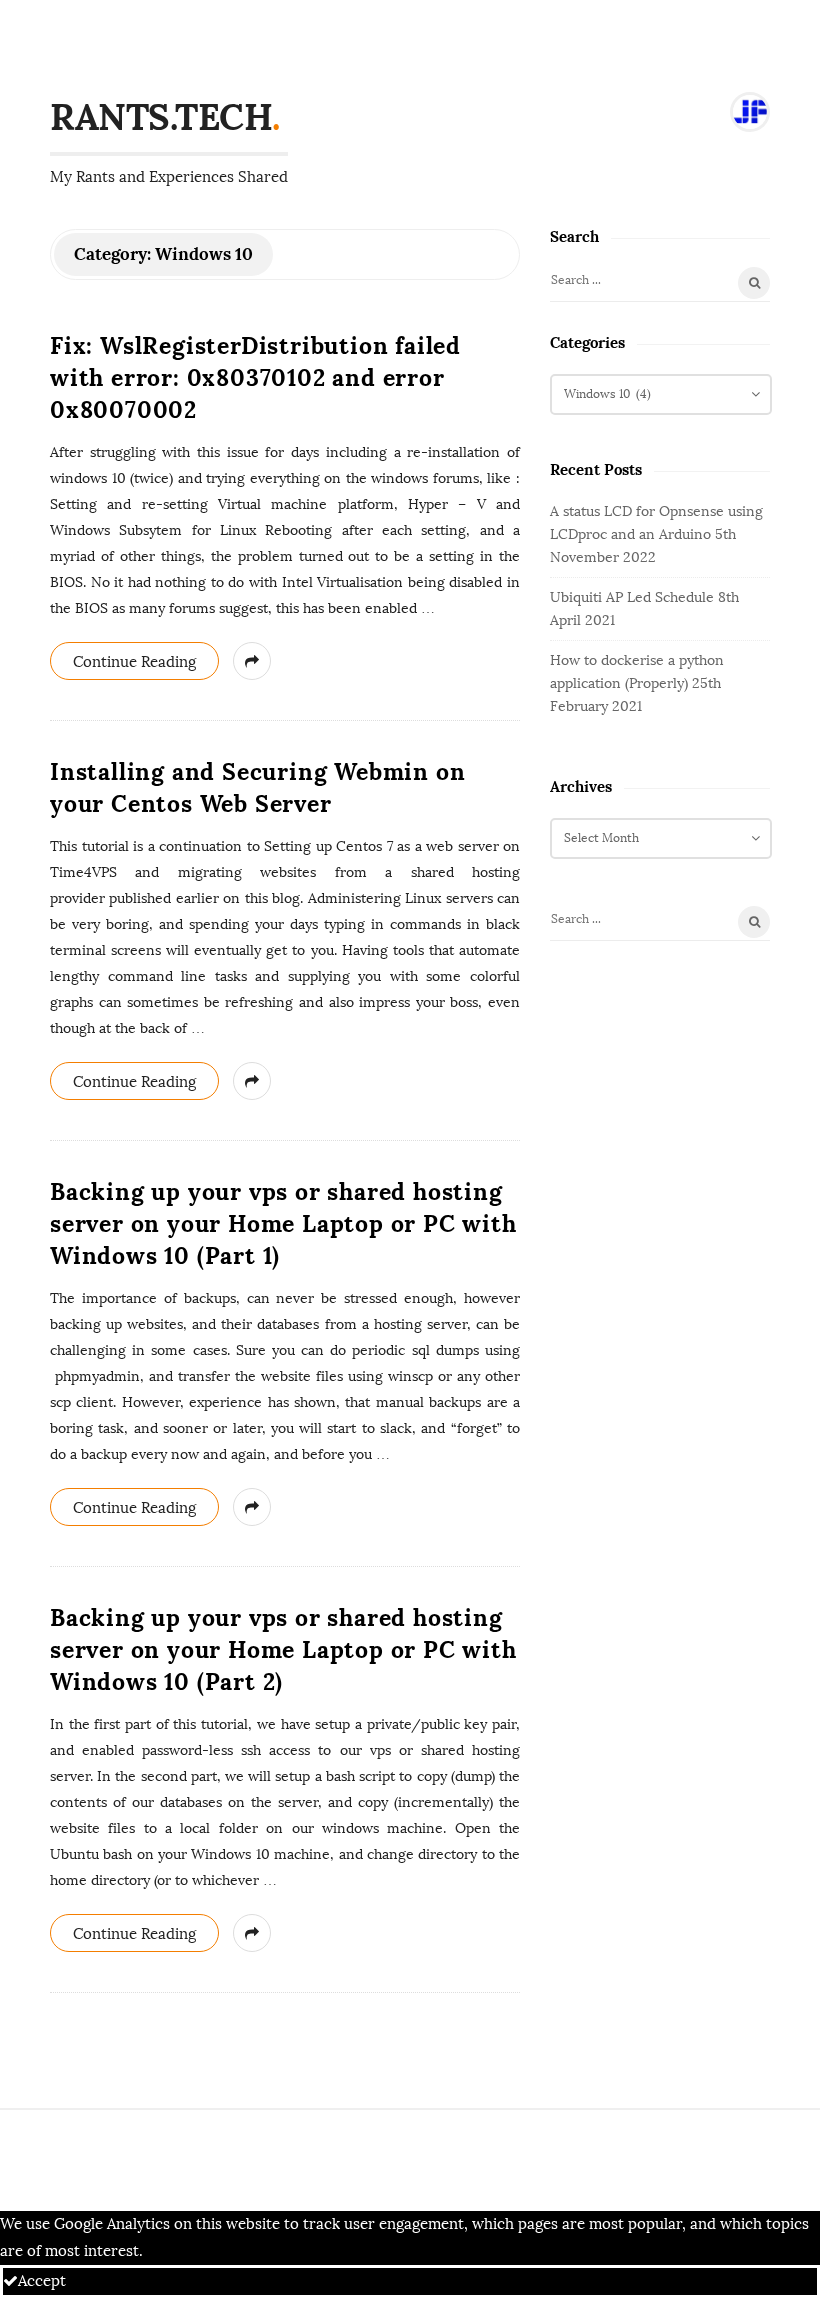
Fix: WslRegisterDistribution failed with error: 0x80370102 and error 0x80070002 (255, 377)
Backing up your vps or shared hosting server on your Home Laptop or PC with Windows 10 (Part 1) (283, 1223)
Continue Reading (134, 662)
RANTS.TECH (161, 117)
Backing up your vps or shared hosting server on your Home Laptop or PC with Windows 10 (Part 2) (283, 1649)
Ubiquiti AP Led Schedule (632, 597)
